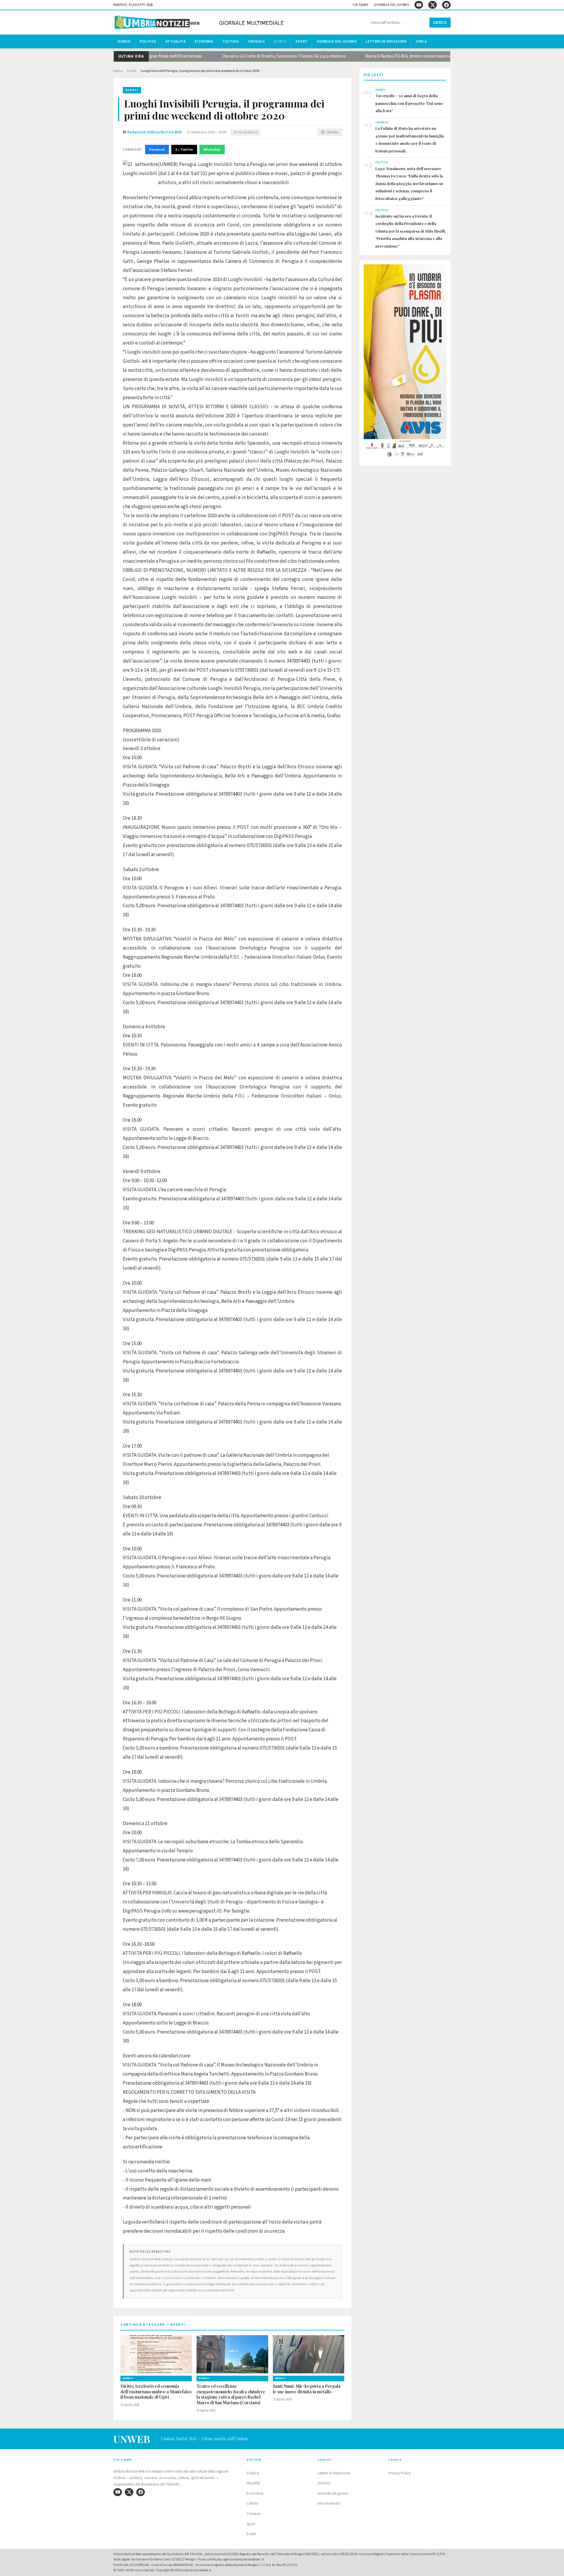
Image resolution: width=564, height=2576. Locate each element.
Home (118, 71)
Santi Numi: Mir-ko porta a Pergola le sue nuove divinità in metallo (307, 2389)
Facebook (157, 149)
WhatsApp (212, 149)
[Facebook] (446, 5)
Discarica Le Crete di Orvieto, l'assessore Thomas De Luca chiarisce (246, 56)
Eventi (280, 41)
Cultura (231, 41)
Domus (124, 41)
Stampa (333, 132)
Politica (148, 41)
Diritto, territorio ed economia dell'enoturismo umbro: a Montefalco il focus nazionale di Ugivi (156, 2392)
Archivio (324, 2483)
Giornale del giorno (392, 5)
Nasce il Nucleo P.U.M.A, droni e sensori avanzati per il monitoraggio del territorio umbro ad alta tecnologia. (424, 56)
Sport (302, 41)
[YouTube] (419, 5)
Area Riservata (329, 2503)
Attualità (176, 41)
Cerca (440, 23)
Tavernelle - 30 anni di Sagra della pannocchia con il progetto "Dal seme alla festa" (409, 103)
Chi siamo (361, 5)
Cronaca (256, 41)
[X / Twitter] (433, 5)
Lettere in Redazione (386, 41)
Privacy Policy (400, 2473)
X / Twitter (184, 149)
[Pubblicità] (405, 363)
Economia (204, 41)
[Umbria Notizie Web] (200, 23)
